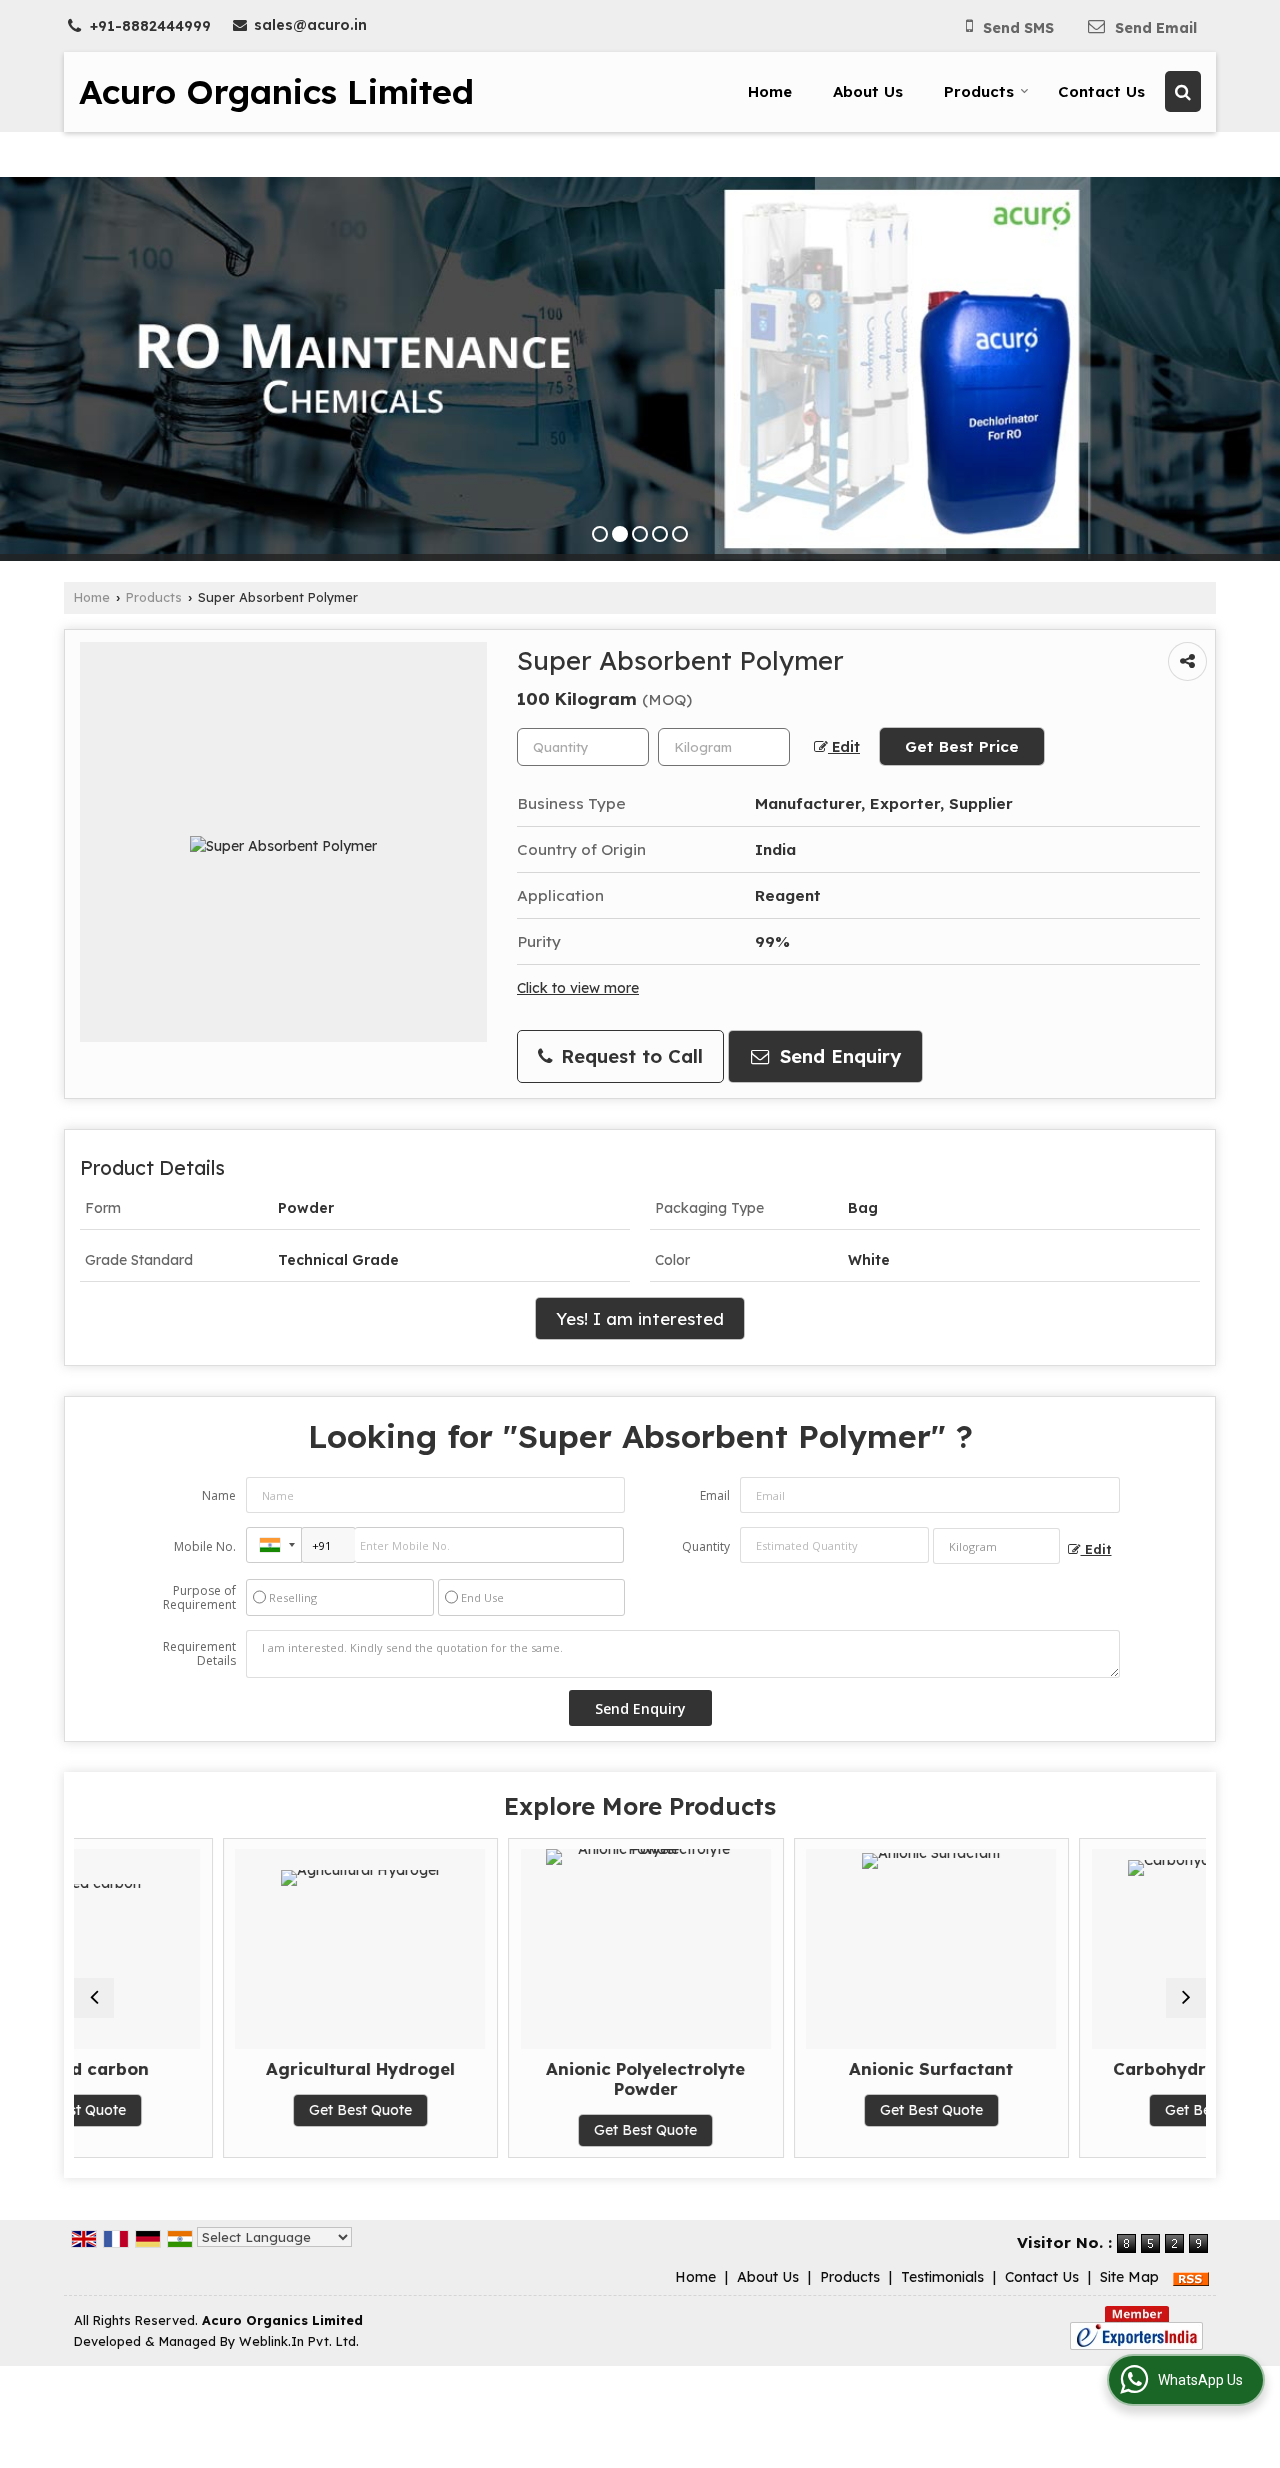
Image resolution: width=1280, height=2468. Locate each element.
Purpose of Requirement (199, 1598)
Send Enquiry (837, 1056)
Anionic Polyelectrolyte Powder (497, 2078)
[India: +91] (274, 1545)
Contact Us (1101, 91)
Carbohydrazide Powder (1069, 2068)
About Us (868, 91)
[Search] (1183, 91)
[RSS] (1191, 2277)
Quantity (706, 1546)
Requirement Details (199, 1654)
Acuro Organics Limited (276, 92)
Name (219, 1495)
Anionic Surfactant (783, 2068)
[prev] (94, 1998)
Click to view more (578, 987)
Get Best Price (962, 746)
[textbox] (724, 747)
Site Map (1129, 2277)
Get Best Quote (212, 2110)
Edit (844, 746)
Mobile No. (205, 1546)
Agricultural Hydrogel (212, 2068)
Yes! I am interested (640, 1318)
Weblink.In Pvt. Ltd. (299, 2341)
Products (979, 91)
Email (715, 1495)
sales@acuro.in (310, 25)
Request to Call (629, 1056)
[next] (1186, 1998)
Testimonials (942, 2277)
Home (770, 91)
